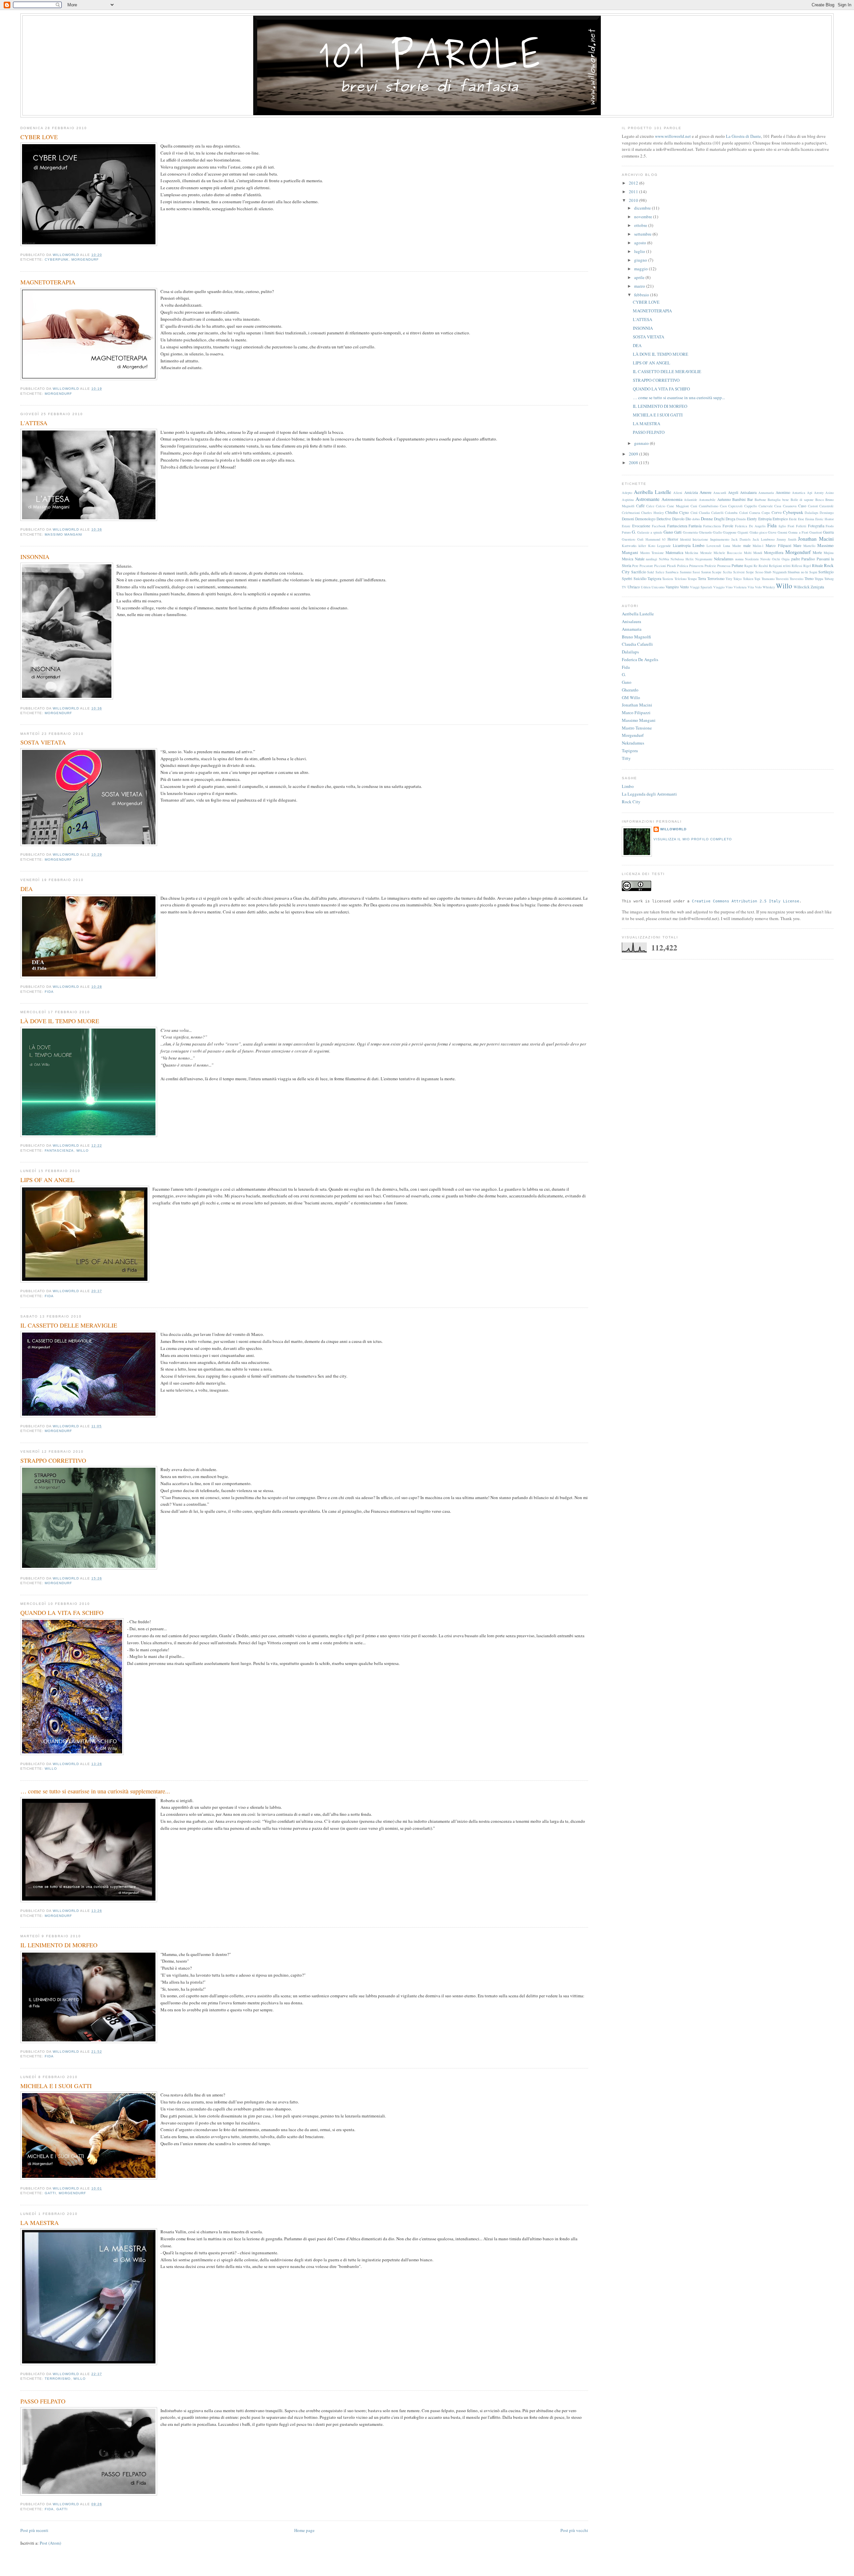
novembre (644, 217)
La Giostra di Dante (743, 136)
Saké (651, 572)
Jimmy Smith (786, 539)
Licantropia (682, 545)
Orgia (786, 559)
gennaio (642, 443)
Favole (728, 526)
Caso (802, 506)
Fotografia (816, 526)
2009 (634, 454)
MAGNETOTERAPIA (48, 282)
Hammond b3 (656, 539)
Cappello (751, 506)
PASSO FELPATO (43, 2401)
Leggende (664, 546)
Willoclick (802, 587)
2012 (634, 183)
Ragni (748, 566)
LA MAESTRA (40, 2223)
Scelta (727, 572)
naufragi (652, 559)
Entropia (765, 519)
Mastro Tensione (652, 553)
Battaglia (774, 500)
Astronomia (672, 499)
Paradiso (808, 559)
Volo (758, 587)
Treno (809, 579)
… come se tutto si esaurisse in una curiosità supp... (679, 397)
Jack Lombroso (764, 539)
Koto (652, 546)
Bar (750, 499)
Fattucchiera (712, 526)
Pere (635, 566)
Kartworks (629, 546)
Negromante (704, 559)
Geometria (690, 532)
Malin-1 (758, 546)
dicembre (643, 208)
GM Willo (631, 697)
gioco (763, 532)
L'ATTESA (34, 423)
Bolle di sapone (802, 500)
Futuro (626, 532)
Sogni (813, 572)
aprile (640, 277)
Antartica (799, 493)
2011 (634, 192)
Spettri (627, 579)
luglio (640, 251)
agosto (641, 243)
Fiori (791, 526)
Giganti (743, 532)
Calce (650, 506)
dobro (696, 519)
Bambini (739, 499)
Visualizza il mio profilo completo (693, 839)
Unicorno (658, 587)
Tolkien (748, 579)
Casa (778, 506)
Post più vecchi (574, 2530)
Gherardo (705, 532)
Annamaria (766, 493)
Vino (729, 587)
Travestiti (782, 579)
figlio (782, 526)
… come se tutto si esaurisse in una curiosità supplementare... (95, 1791)
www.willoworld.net (673, 136)
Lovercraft (714, 546)
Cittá (694, 513)
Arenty (819, 493)
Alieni (678, 493)
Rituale (817, 565)
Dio (688, 519)
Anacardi (720, 493)
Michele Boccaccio (728, 553)
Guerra (828, 532)
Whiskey (769, 587)
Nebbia (664, 559)
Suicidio (640, 579)
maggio (642, 269)
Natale (640, 559)
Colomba (731, 513)
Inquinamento (720, 539)
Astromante (648, 499)
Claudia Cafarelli (711, 513)
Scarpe (717, 572)
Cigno (684, 512)
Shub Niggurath (775, 572)
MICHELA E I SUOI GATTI (56, 2086)
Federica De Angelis (750, 526)
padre (796, 559)
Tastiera (668, 579)
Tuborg (829, 579)
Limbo (699, 545)
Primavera (696, 566)
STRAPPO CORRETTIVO (53, 1460)
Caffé (640, 506)
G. (634, 532)
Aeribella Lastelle (653, 492)
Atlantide (691, 500)
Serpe (750, 572)
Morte (817, 552)
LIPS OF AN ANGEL (47, 1180)
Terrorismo (58, 2379)
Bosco (820, 500)
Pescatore (646, 566)
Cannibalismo (709, 506)
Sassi (696, 572)
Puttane (737, 565)
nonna (739, 559)
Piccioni (660, 566)
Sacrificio (639, 572)
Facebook (659, 526)
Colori (744, 513)
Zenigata (817, 587)
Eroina (810, 519)
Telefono (681, 579)
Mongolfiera (774, 552)
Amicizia (691, 492)
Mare (797, 545)
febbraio (642, 295)
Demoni (628, 519)
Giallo (717, 532)
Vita (751, 587)
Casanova (790, 506)
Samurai (686, 572)
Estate (626, 526)
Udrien (646, 587)
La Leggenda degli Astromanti (649, 794)
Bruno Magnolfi (636, 637)
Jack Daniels (741, 539)
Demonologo (645, 519)
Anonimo (783, 492)
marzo (640, 286)
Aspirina (628, 500)
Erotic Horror (824, 519)
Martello (809, 546)
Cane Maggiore (678, 506)
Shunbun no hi (798, 572)
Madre (737, 546)
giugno (641, 260)
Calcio (661, 506)
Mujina (829, 553)
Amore (706, 492)
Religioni (775, 566)
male (747, 545)
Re (756, 566)
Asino (829, 493)
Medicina (692, 553)
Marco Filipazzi (778, 545)
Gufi (640, 539)
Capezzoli (735, 506)
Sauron (706, 572)
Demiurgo (827, 513)
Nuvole (765, 559)
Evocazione (641, 526)
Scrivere (739, 572)
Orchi (776, 559)
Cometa (755, 513)
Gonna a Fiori (798, 532)
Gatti (50, 2193)
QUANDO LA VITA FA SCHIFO (62, 1613)
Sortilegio (826, 572)
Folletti (801, 526)
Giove (772, 532)
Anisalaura (748, 492)
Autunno (724, 499)
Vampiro (672, 587)
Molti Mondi (753, 553)
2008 (634, 463)
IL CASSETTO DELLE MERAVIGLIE (69, 1325)
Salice (660, 572)
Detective (664, 519)
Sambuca (672, 572)
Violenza (740, 587)
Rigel (807, 566)
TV (624, 587)
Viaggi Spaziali (701, 587)
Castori (813, 506)
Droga (730, 519)
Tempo (692, 579)
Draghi (719, 519)
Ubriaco (634, 587)
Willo (83, 1151)
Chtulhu (672, 512)
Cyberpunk (57, 259)
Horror (673, 539)
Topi (757, 579)
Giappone (730, 532)
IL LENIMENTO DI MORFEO (59, 1945)
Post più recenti (34, 2530)
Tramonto (768, 579)
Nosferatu (752, 559)
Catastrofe (826, 506)
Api (810, 493)
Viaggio (719, 587)
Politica (683, 566)
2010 (634, 200)
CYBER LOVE (39, 137)
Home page (304, 2530)
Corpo (766, 513)
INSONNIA (35, 557)
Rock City (631, 802)
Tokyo (737, 579)
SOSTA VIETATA (43, 742)
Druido (741, 519)
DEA (27, 889)
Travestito (796, 579)
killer (642, 546)
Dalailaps (811, 513)
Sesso (759, 572)
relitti (787, 566)
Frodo (830, 526)
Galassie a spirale (650, 532)
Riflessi (797, 566)
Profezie (710, 566)
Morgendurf (85, 259)
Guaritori (816, 532)
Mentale (706, 553)
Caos (723, 506)
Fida (49, 992)
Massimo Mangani (64, 534)
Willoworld (673, 829)
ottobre (641, 225)
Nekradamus (724, 559)
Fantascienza (59, 1151)
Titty (729, 579)
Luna (727, 546)
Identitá (686, 539)
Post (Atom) (50, 2543)
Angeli (733, 492)
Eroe (801, 519)
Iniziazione (700, 539)
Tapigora (654, 579)
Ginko (754, 532)
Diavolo (678, 519)
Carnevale (766, 506)
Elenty (752, 519)
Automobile (707, 500)
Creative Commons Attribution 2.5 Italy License (746, 901)
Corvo (777, 512)
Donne (707, 519)
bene (786, 500)
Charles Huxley (652, 513)
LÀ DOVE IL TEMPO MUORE (60, 1021)
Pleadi (671, 566)
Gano (668, 532)
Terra (702, 579)
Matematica (674, 552)
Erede (793, 519)
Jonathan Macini (816, 539)
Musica (627, 559)
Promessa (724, 566)
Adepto (627, 493)
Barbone (760, 500)
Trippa (819, 579)
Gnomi (782, 532)
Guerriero (628, 539)
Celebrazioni (631, 513)
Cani (694, 506)
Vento (684, 587)
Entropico (780, 519)
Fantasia (695, 526)
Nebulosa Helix (682, 559)
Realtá (763, 566)
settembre (643, 234)
